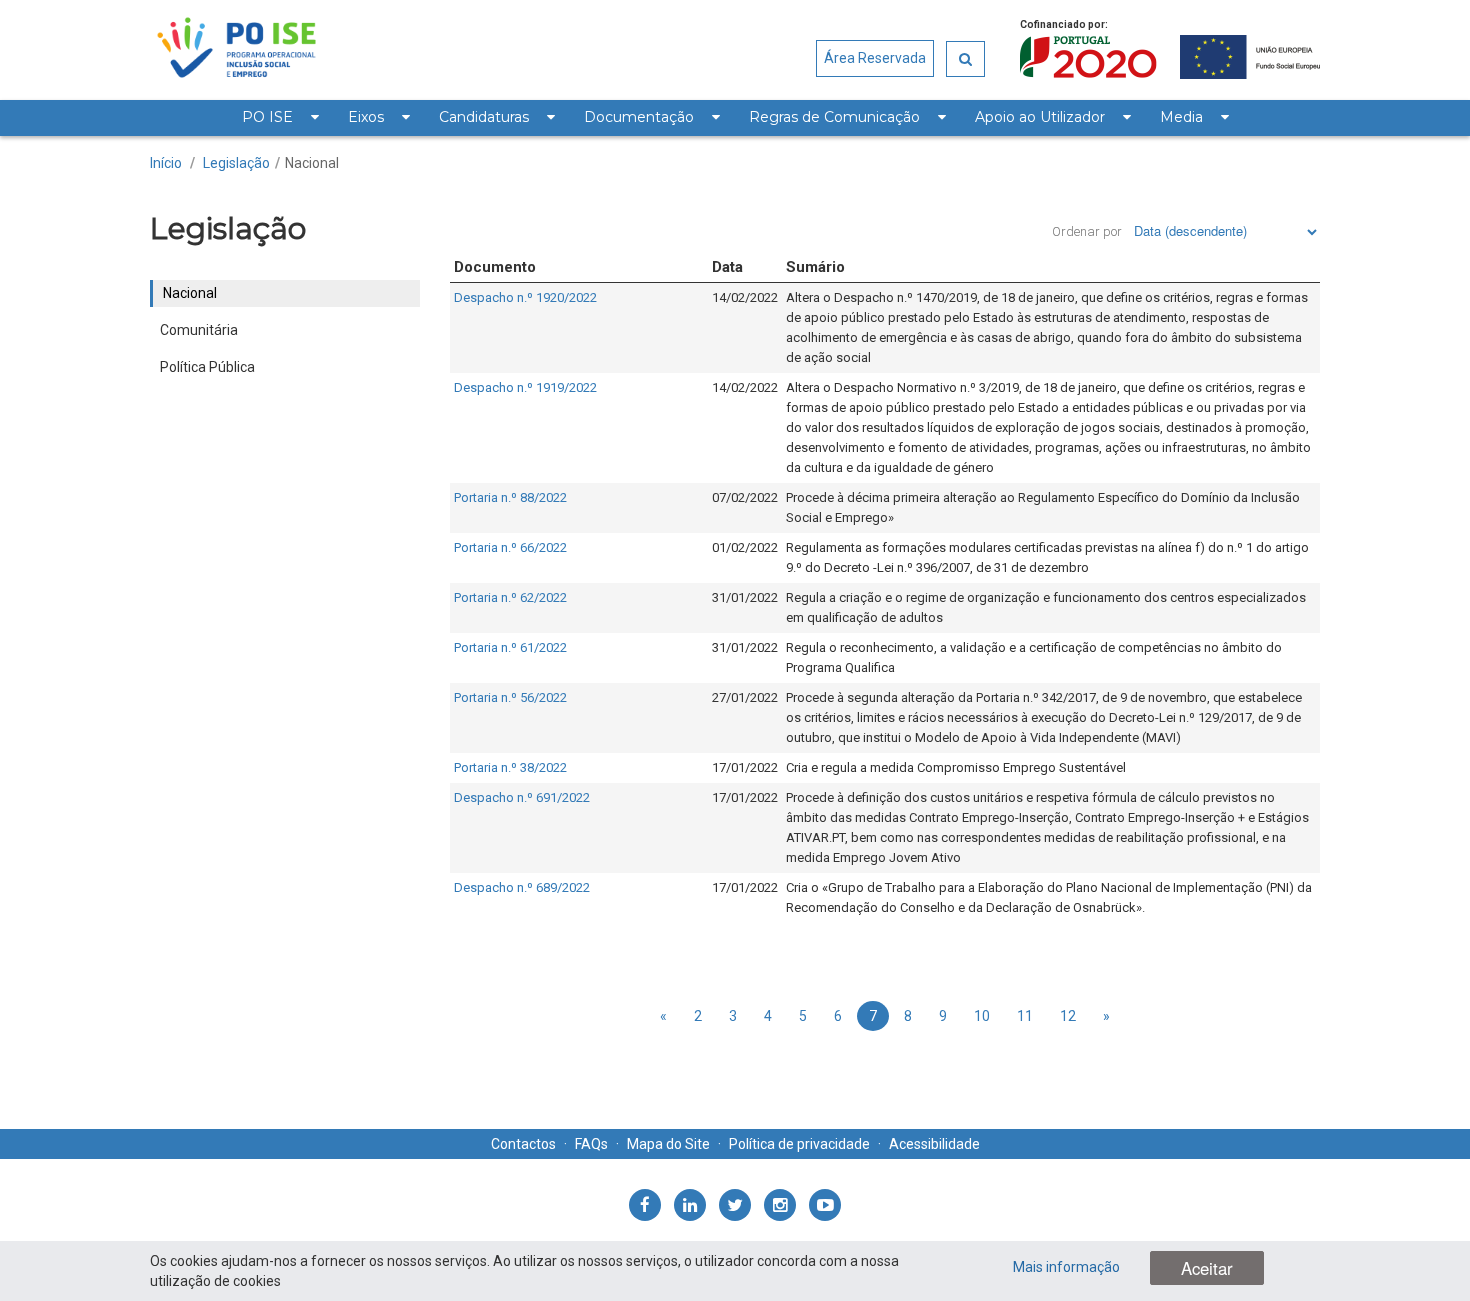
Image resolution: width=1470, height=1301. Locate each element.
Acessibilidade (934, 1144)
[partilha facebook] (645, 1205)
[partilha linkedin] (690, 1205)
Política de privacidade (799, 1144)
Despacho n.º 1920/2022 (525, 297)
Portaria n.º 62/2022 (510, 597)
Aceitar (1207, 1268)
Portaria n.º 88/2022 (510, 497)
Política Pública (207, 367)
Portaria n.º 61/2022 (510, 647)
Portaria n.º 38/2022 (510, 767)
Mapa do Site (668, 1144)
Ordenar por (1087, 231)
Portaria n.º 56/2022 (510, 697)
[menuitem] (280, 118)
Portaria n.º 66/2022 (510, 547)
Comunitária (199, 330)
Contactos (523, 1144)
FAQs (591, 1144)
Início (166, 163)
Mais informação (1066, 1267)
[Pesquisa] (965, 59)
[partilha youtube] (825, 1205)
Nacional (312, 163)
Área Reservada (875, 58)
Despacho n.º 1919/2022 (525, 387)
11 (1025, 1016)
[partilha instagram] (780, 1205)
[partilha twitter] (735, 1205)
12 (1068, 1016)
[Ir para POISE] (236, 50)
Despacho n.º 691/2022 (522, 797)
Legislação (236, 163)
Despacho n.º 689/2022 (522, 887)
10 (982, 1016)
